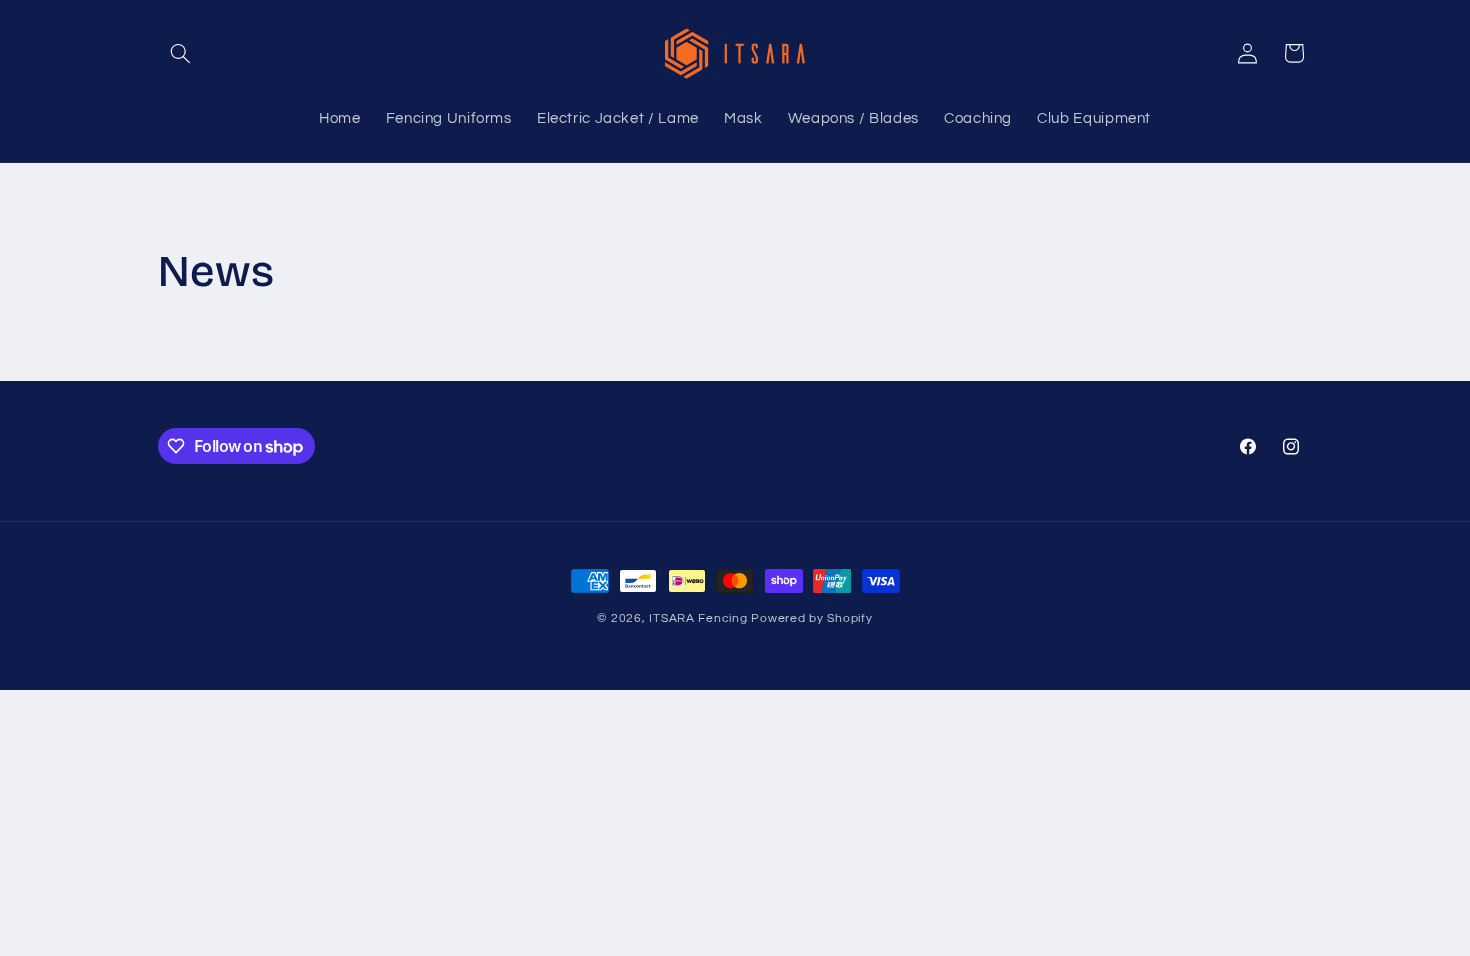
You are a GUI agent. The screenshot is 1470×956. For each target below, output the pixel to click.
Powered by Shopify (811, 618)
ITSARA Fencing (698, 618)
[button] (181, 53)
